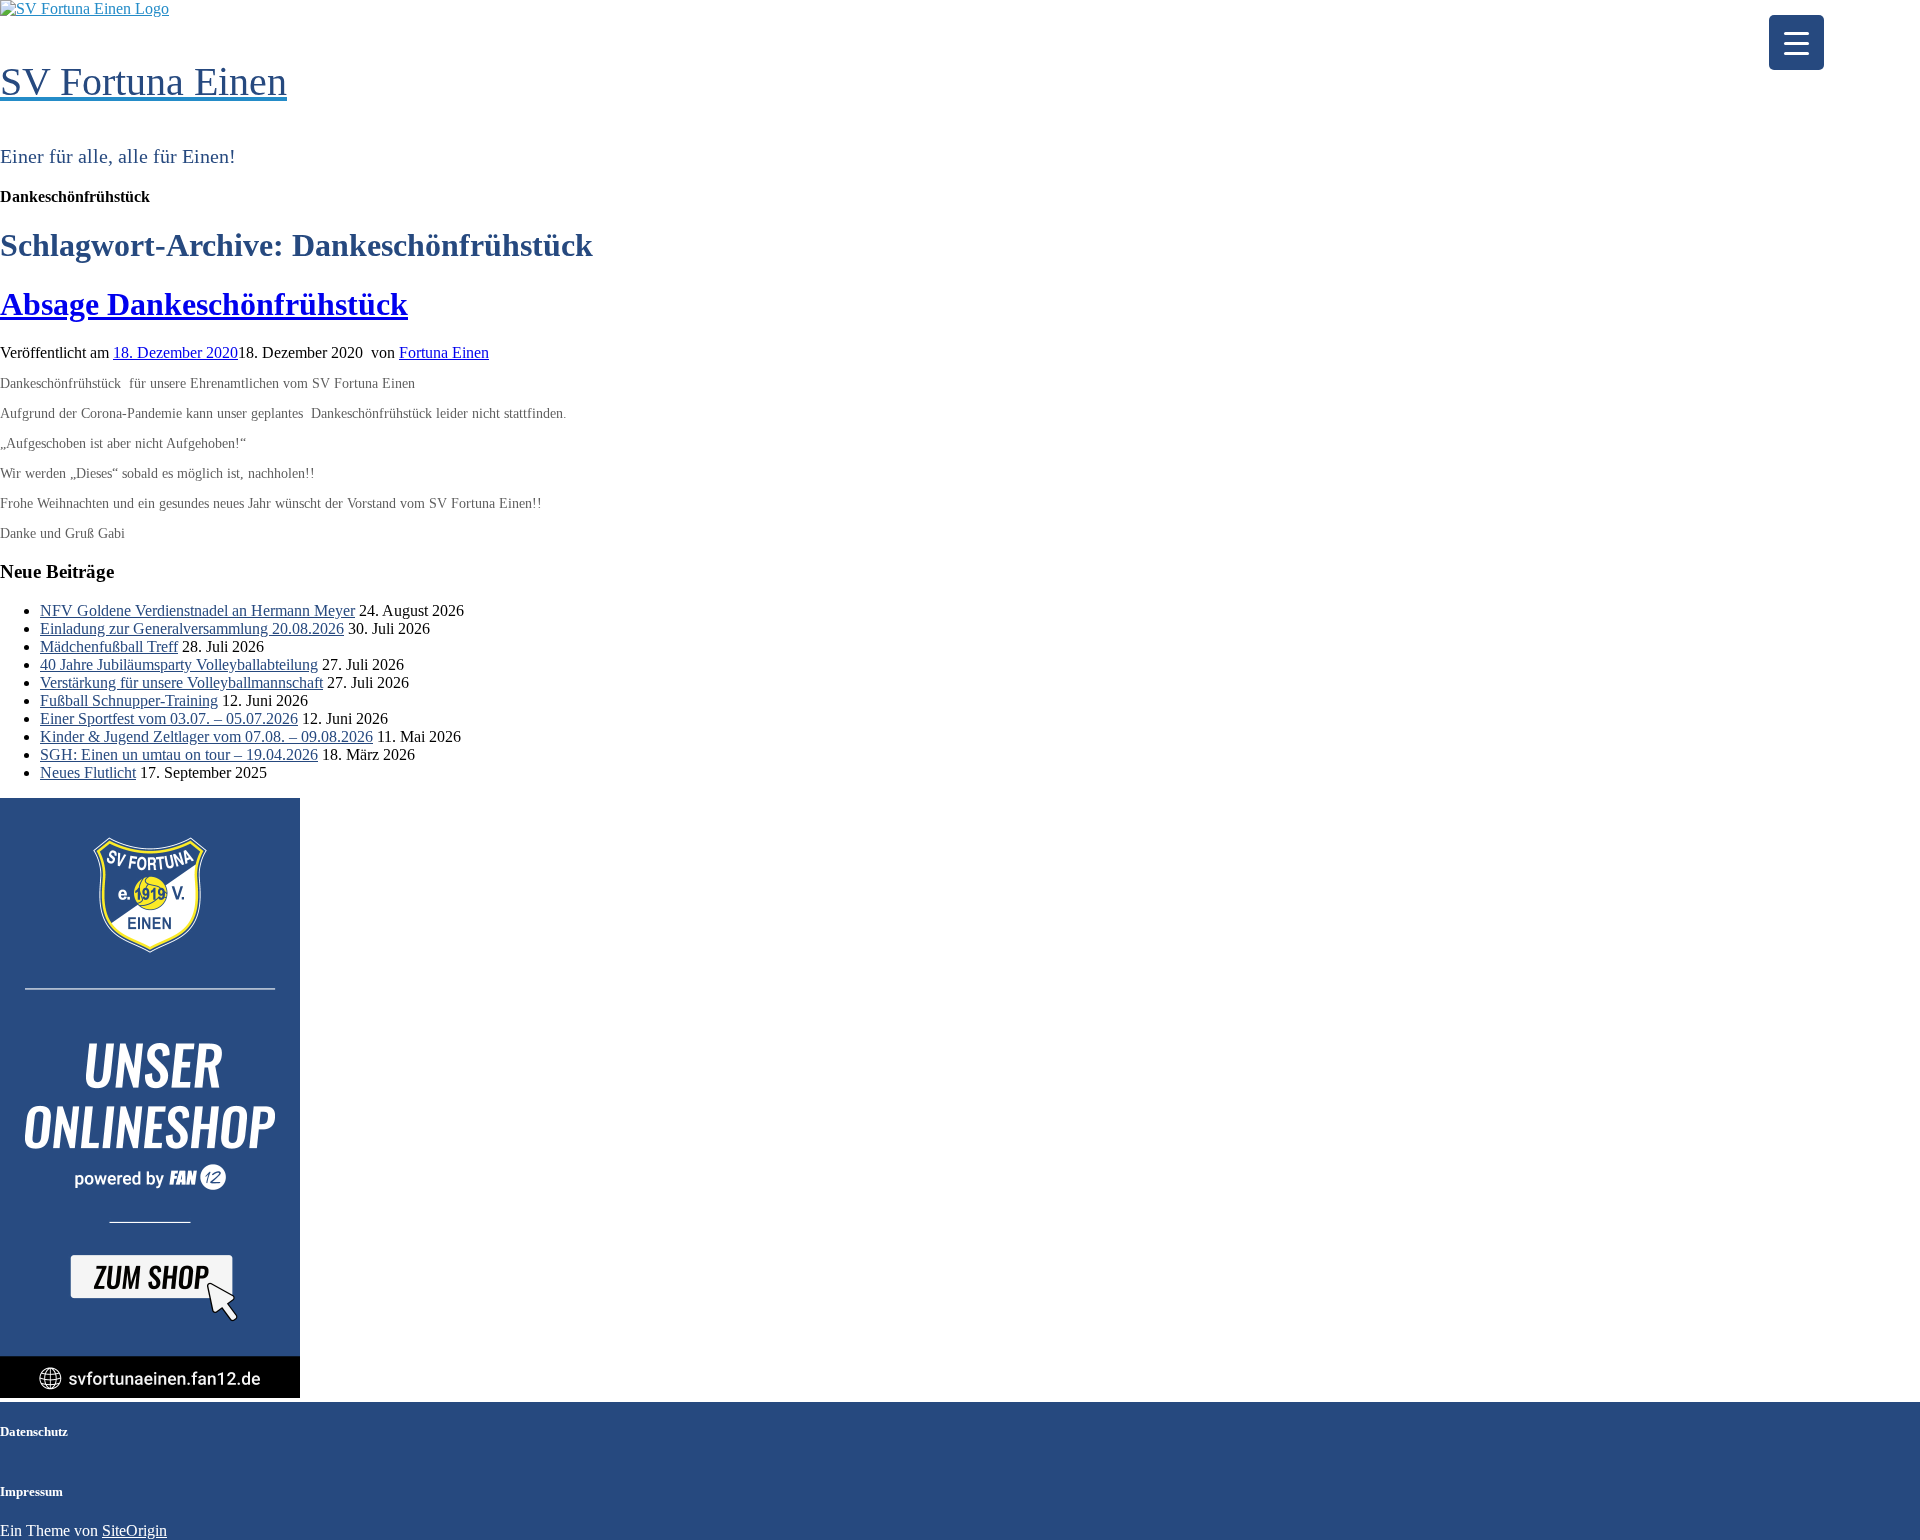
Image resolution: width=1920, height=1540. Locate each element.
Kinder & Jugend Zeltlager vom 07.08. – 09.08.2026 (206, 736)
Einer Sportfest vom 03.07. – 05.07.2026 (169, 718)
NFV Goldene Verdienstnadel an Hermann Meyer (197, 610)
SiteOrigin (134, 1530)
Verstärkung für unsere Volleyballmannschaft (181, 682)
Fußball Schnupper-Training (129, 700)
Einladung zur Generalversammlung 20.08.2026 (192, 628)
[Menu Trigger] (1796, 42)
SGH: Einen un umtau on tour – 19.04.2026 (179, 754)
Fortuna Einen (444, 352)
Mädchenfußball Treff (109, 646)
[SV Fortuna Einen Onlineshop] (150, 1392)
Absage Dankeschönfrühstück (204, 304)
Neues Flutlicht (88, 772)
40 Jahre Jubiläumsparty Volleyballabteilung (179, 664)
